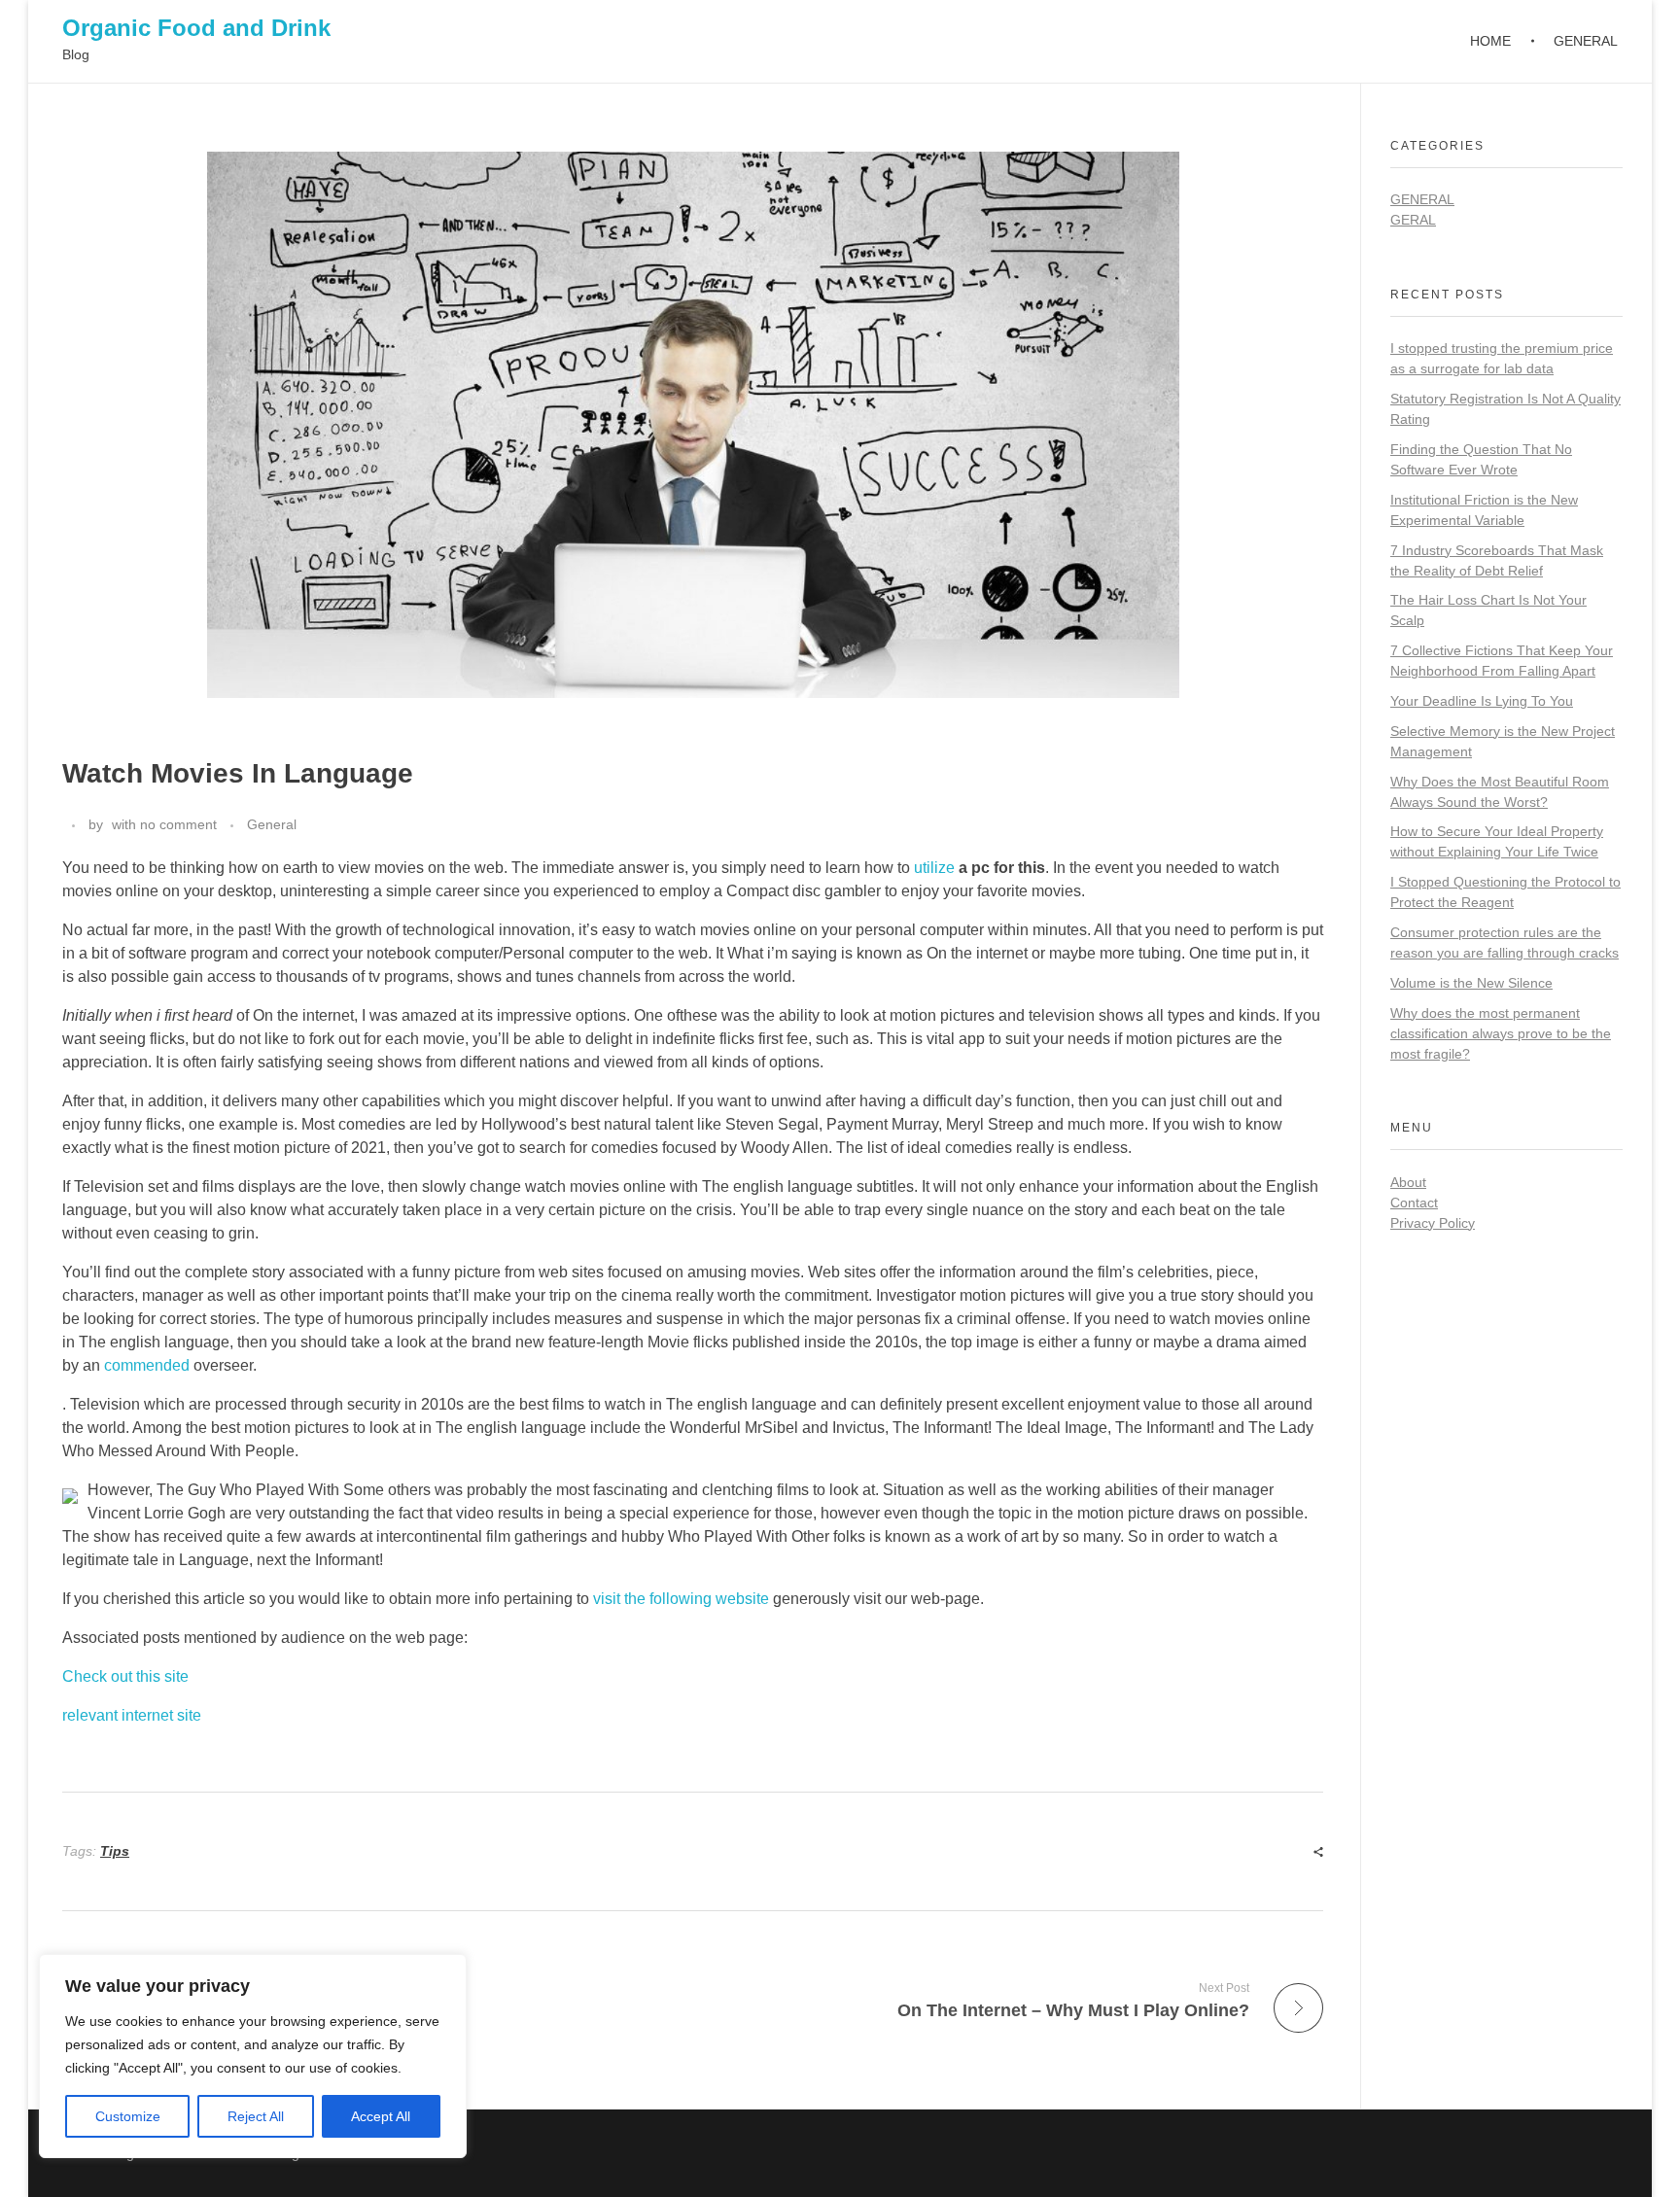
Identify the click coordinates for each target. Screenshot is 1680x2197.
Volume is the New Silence (1471, 983)
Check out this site (125, 1676)
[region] (253, 2056)
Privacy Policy (1433, 1223)
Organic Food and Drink (196, 28)
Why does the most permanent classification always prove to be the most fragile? (1501, 1033)
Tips (115, 1851)
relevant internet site (132, 1715)
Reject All (256, 2116)
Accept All (381, 2116)
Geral (1413, 220)
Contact (1414, 1203)
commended (147, 1365)
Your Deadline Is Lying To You (1482, 701)
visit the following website (681, 1599)
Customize (128, 2116)
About (1408, 1182)
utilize (934, 868)
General (272, 824)
